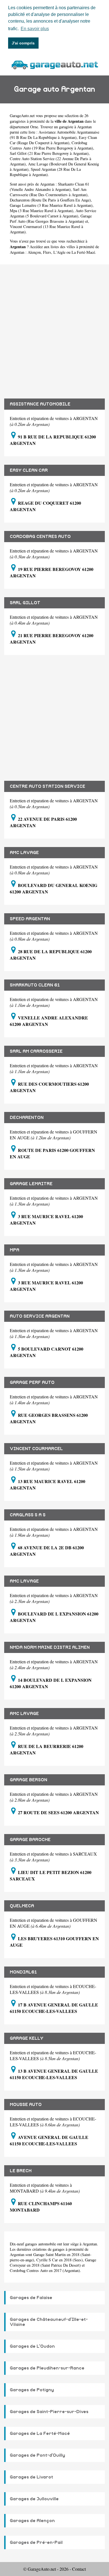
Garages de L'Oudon (32, 2346)
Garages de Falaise (31, 2298)
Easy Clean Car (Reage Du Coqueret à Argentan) (53, 140)
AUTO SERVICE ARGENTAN (40, 1316)
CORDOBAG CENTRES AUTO (40, 537)
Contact (79, 2569)
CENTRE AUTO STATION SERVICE (48, 786)
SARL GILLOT (25, 603)
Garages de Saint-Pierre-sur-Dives (49, 2412)
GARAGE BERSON (29, 1780)
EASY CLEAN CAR (29, 470)
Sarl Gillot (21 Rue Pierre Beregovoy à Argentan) (49, 153)
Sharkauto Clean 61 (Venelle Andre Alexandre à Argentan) (49, 187)
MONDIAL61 (23, 1972)
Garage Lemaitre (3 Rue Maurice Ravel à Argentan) (51, 205)
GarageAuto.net (22, 116)
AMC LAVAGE (24, 853)
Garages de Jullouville (34, 2499)
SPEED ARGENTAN (30, 919)
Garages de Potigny (32, 2390)
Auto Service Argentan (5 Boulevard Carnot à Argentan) (53, 213)
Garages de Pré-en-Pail (36, 2542)
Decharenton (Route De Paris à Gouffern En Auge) (50, 200)
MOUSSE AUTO (26, 2105)
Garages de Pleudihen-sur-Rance (47, 2368)
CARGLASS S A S (28, 1515)
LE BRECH (21, 2171)
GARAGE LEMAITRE (31, 1184)
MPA (15, 1250)
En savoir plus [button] (35, 29)
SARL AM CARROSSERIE (36, 1051)
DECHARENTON (27, 1118)
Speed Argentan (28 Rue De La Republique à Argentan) (45, 172)
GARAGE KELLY (27, 2038)
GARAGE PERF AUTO (32, 1382)
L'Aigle (59, 252)
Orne (34, 127)
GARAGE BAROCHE (30, 1840)
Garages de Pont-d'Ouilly (37, 2455)
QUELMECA (22, 1906)
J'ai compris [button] (23, 43)
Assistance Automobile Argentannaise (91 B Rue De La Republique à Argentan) (54, 135)
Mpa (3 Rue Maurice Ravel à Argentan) (42, 211)
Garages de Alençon (32, 2521)
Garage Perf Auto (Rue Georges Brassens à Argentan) (51, 219)
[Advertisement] (54, 327)
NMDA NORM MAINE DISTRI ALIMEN (50, 1647)
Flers (47, 252)
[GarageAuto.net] (54, 64)
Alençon (34, 252)
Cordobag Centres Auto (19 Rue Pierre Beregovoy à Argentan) (51, 145)
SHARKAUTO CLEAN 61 (35, 985)
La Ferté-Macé (83, 252)
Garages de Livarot (31, 2477)
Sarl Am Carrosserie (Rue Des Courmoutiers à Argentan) (49, 192)
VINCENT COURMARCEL (36, 1449)
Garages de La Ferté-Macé (40, 2433)
